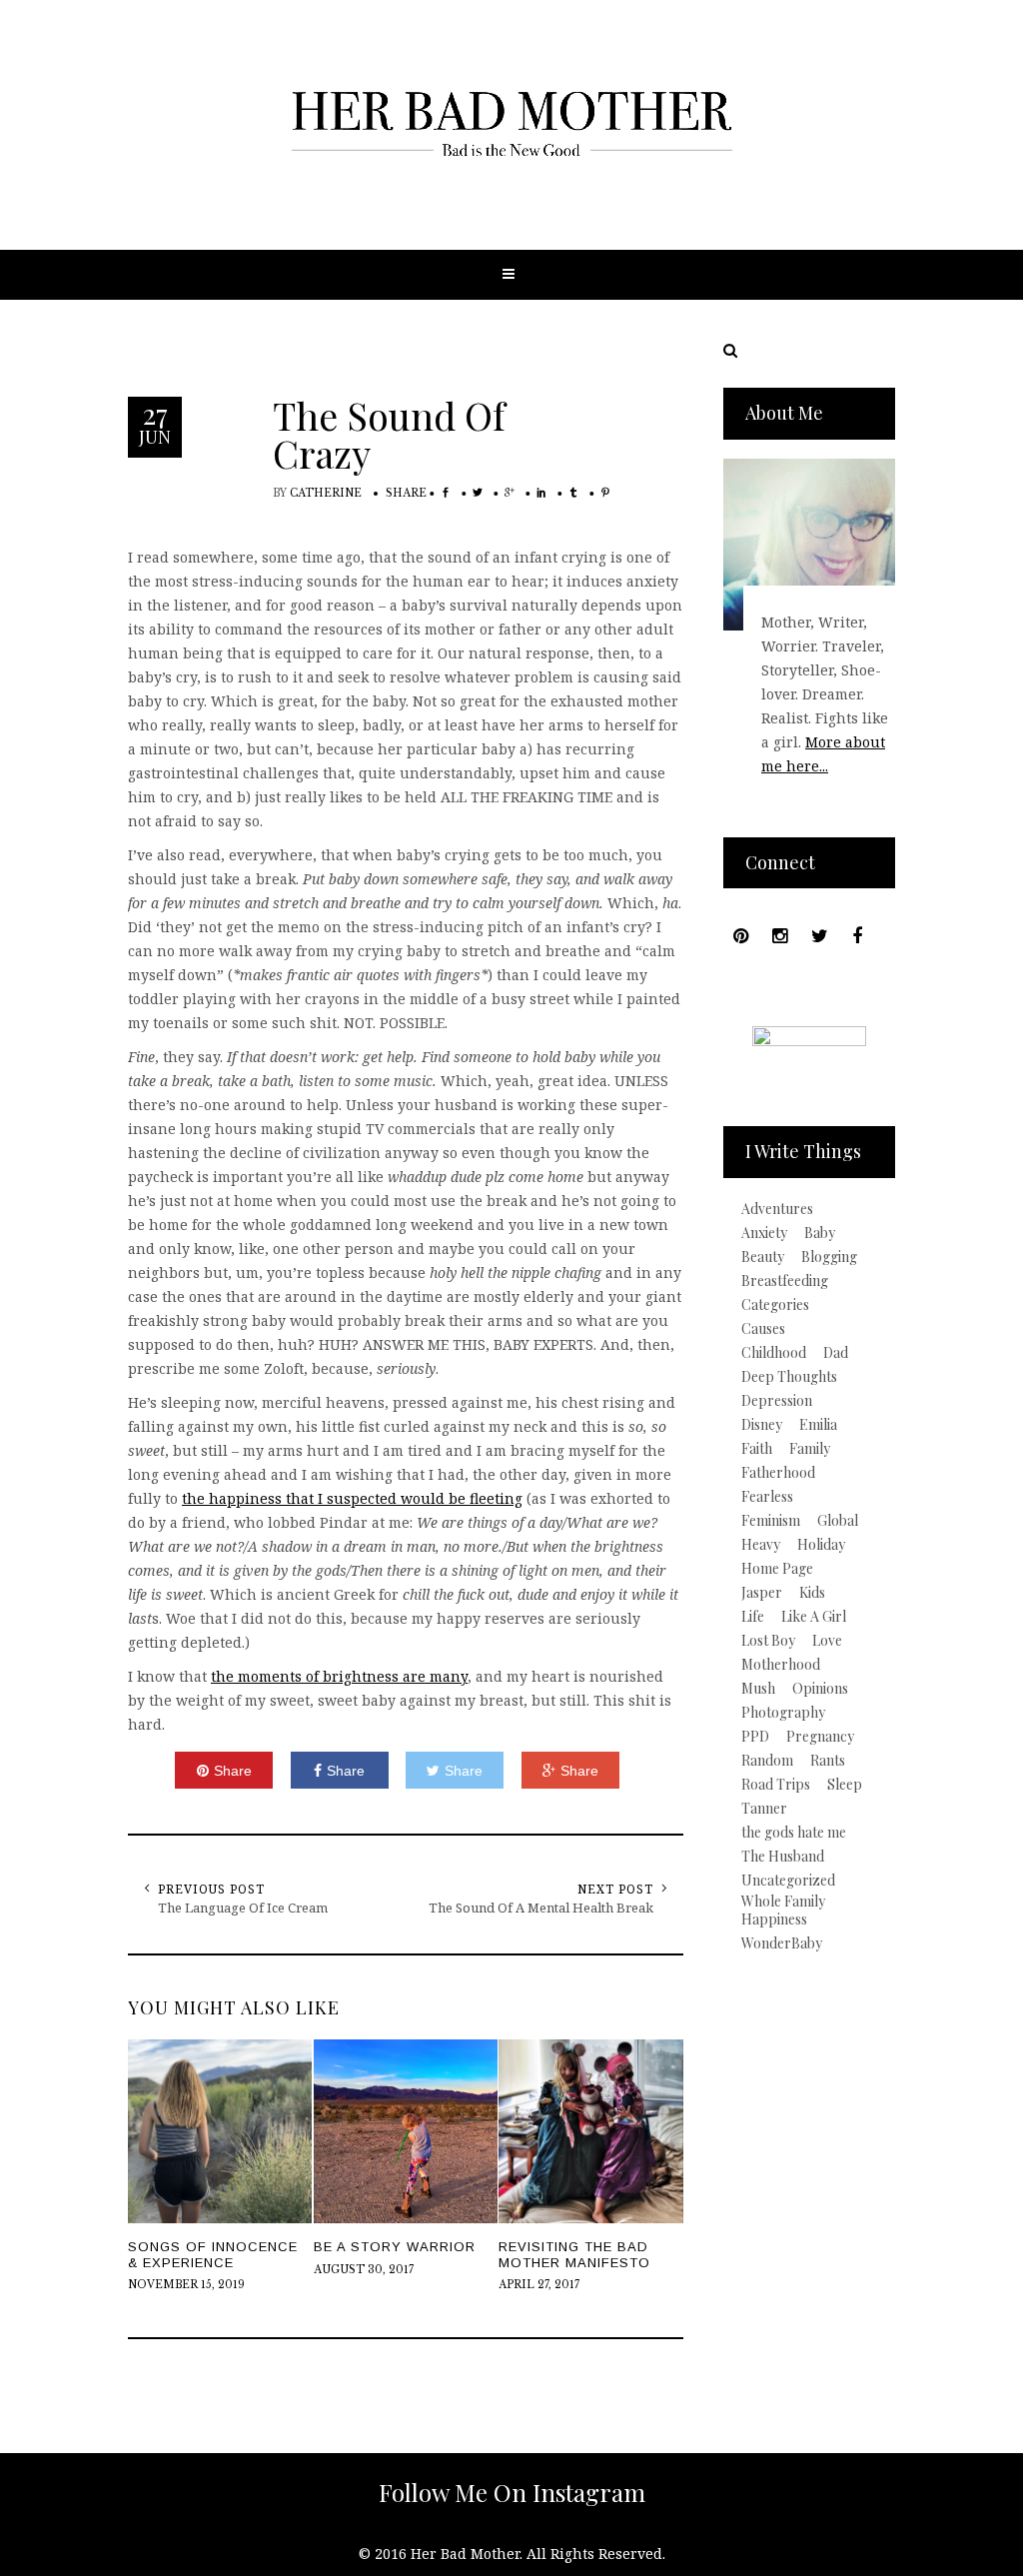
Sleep (845, 1785)
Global (838, 1521)
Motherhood (781, 1665)
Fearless (767, 1497)
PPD (755, 1737)
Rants (828, 1761)
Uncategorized (788, 1881)
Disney (762, 1425)
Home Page (777, 1569)
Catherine (326, 493)
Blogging (829, 1257)
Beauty (763, 1257)
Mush (758, 1689)
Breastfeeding (785, 1281)
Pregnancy (820, 1737)
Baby (820, 1233)
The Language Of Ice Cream (243, 1908)
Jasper (762, 1593)
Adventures (777, 1209)
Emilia (818, 1425)
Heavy (761, 1545)
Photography (783, 1713)
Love (827, 1641)
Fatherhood (778, 1473)
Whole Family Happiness (783, 1911)
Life (753, 1617)
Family (810, 1449)
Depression (777, 1401)
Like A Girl (814, 1617)
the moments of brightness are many (339, 1676)
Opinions (820, 1689)
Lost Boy (768, 1641)
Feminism (771, 1521)
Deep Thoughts (789, 1377)
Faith (757, 1449)
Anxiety (764, 1233)
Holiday (821, 1545)
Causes (763, 1329)
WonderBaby (782, 1943)
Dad (836, 1353)
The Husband (783, 1857)
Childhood (774, 1353)
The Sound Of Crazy (389, 435)
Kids (812, 1593)
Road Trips (776, 1785)
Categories (775, 1305)
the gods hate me (794, 1833)
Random (767, 1761)
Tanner (764, 1809)
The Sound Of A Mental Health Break (541, 1908)
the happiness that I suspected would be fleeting (352, 1498)
